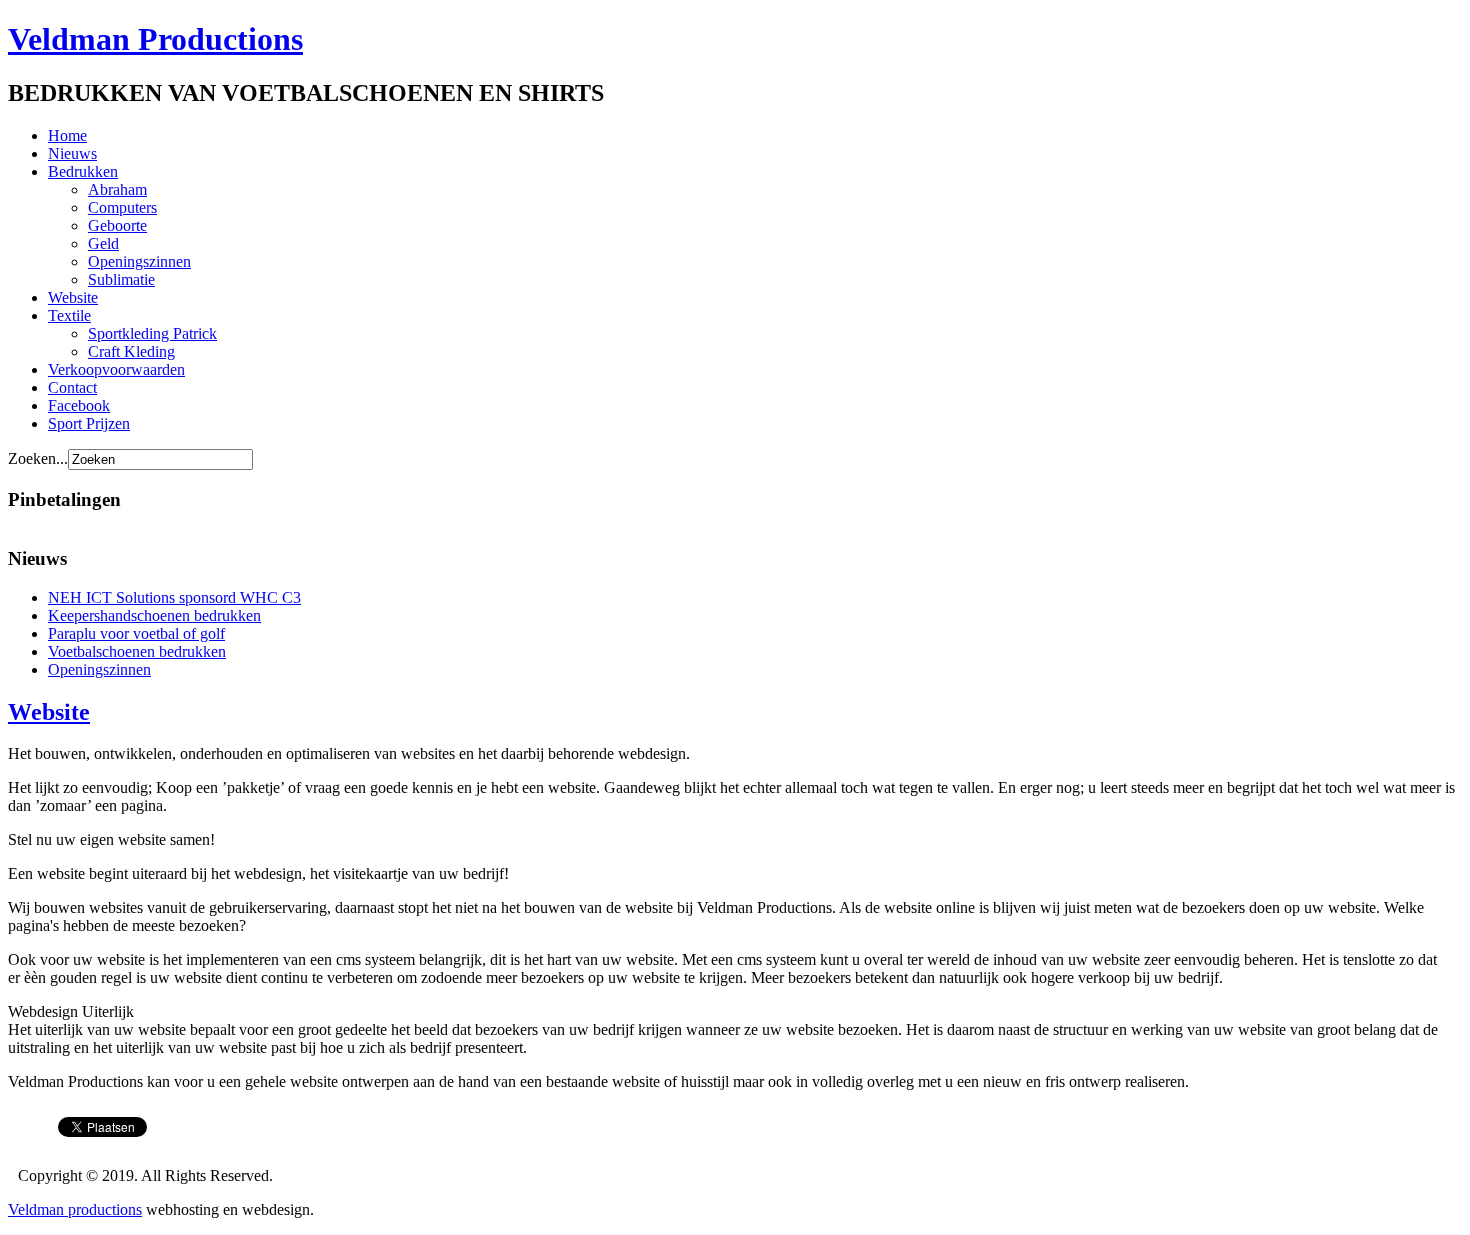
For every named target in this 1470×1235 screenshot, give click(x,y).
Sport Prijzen (89, 423)
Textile (69, 315)
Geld (103, 243)
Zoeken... (38, 458)
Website (73, 297)
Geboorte (117, 225)
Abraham (117, 189)
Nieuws (72, 153)
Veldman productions (75, 1209)
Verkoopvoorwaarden (116, 369)
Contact (72, 387)
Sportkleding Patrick (152, 333)
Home (67, 135)
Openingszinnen (139, 261)
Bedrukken (83, 171)
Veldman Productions (155, 39)
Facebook (79, 405)
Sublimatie (121, 279)
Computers (122, 207)
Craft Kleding (131, 351)
